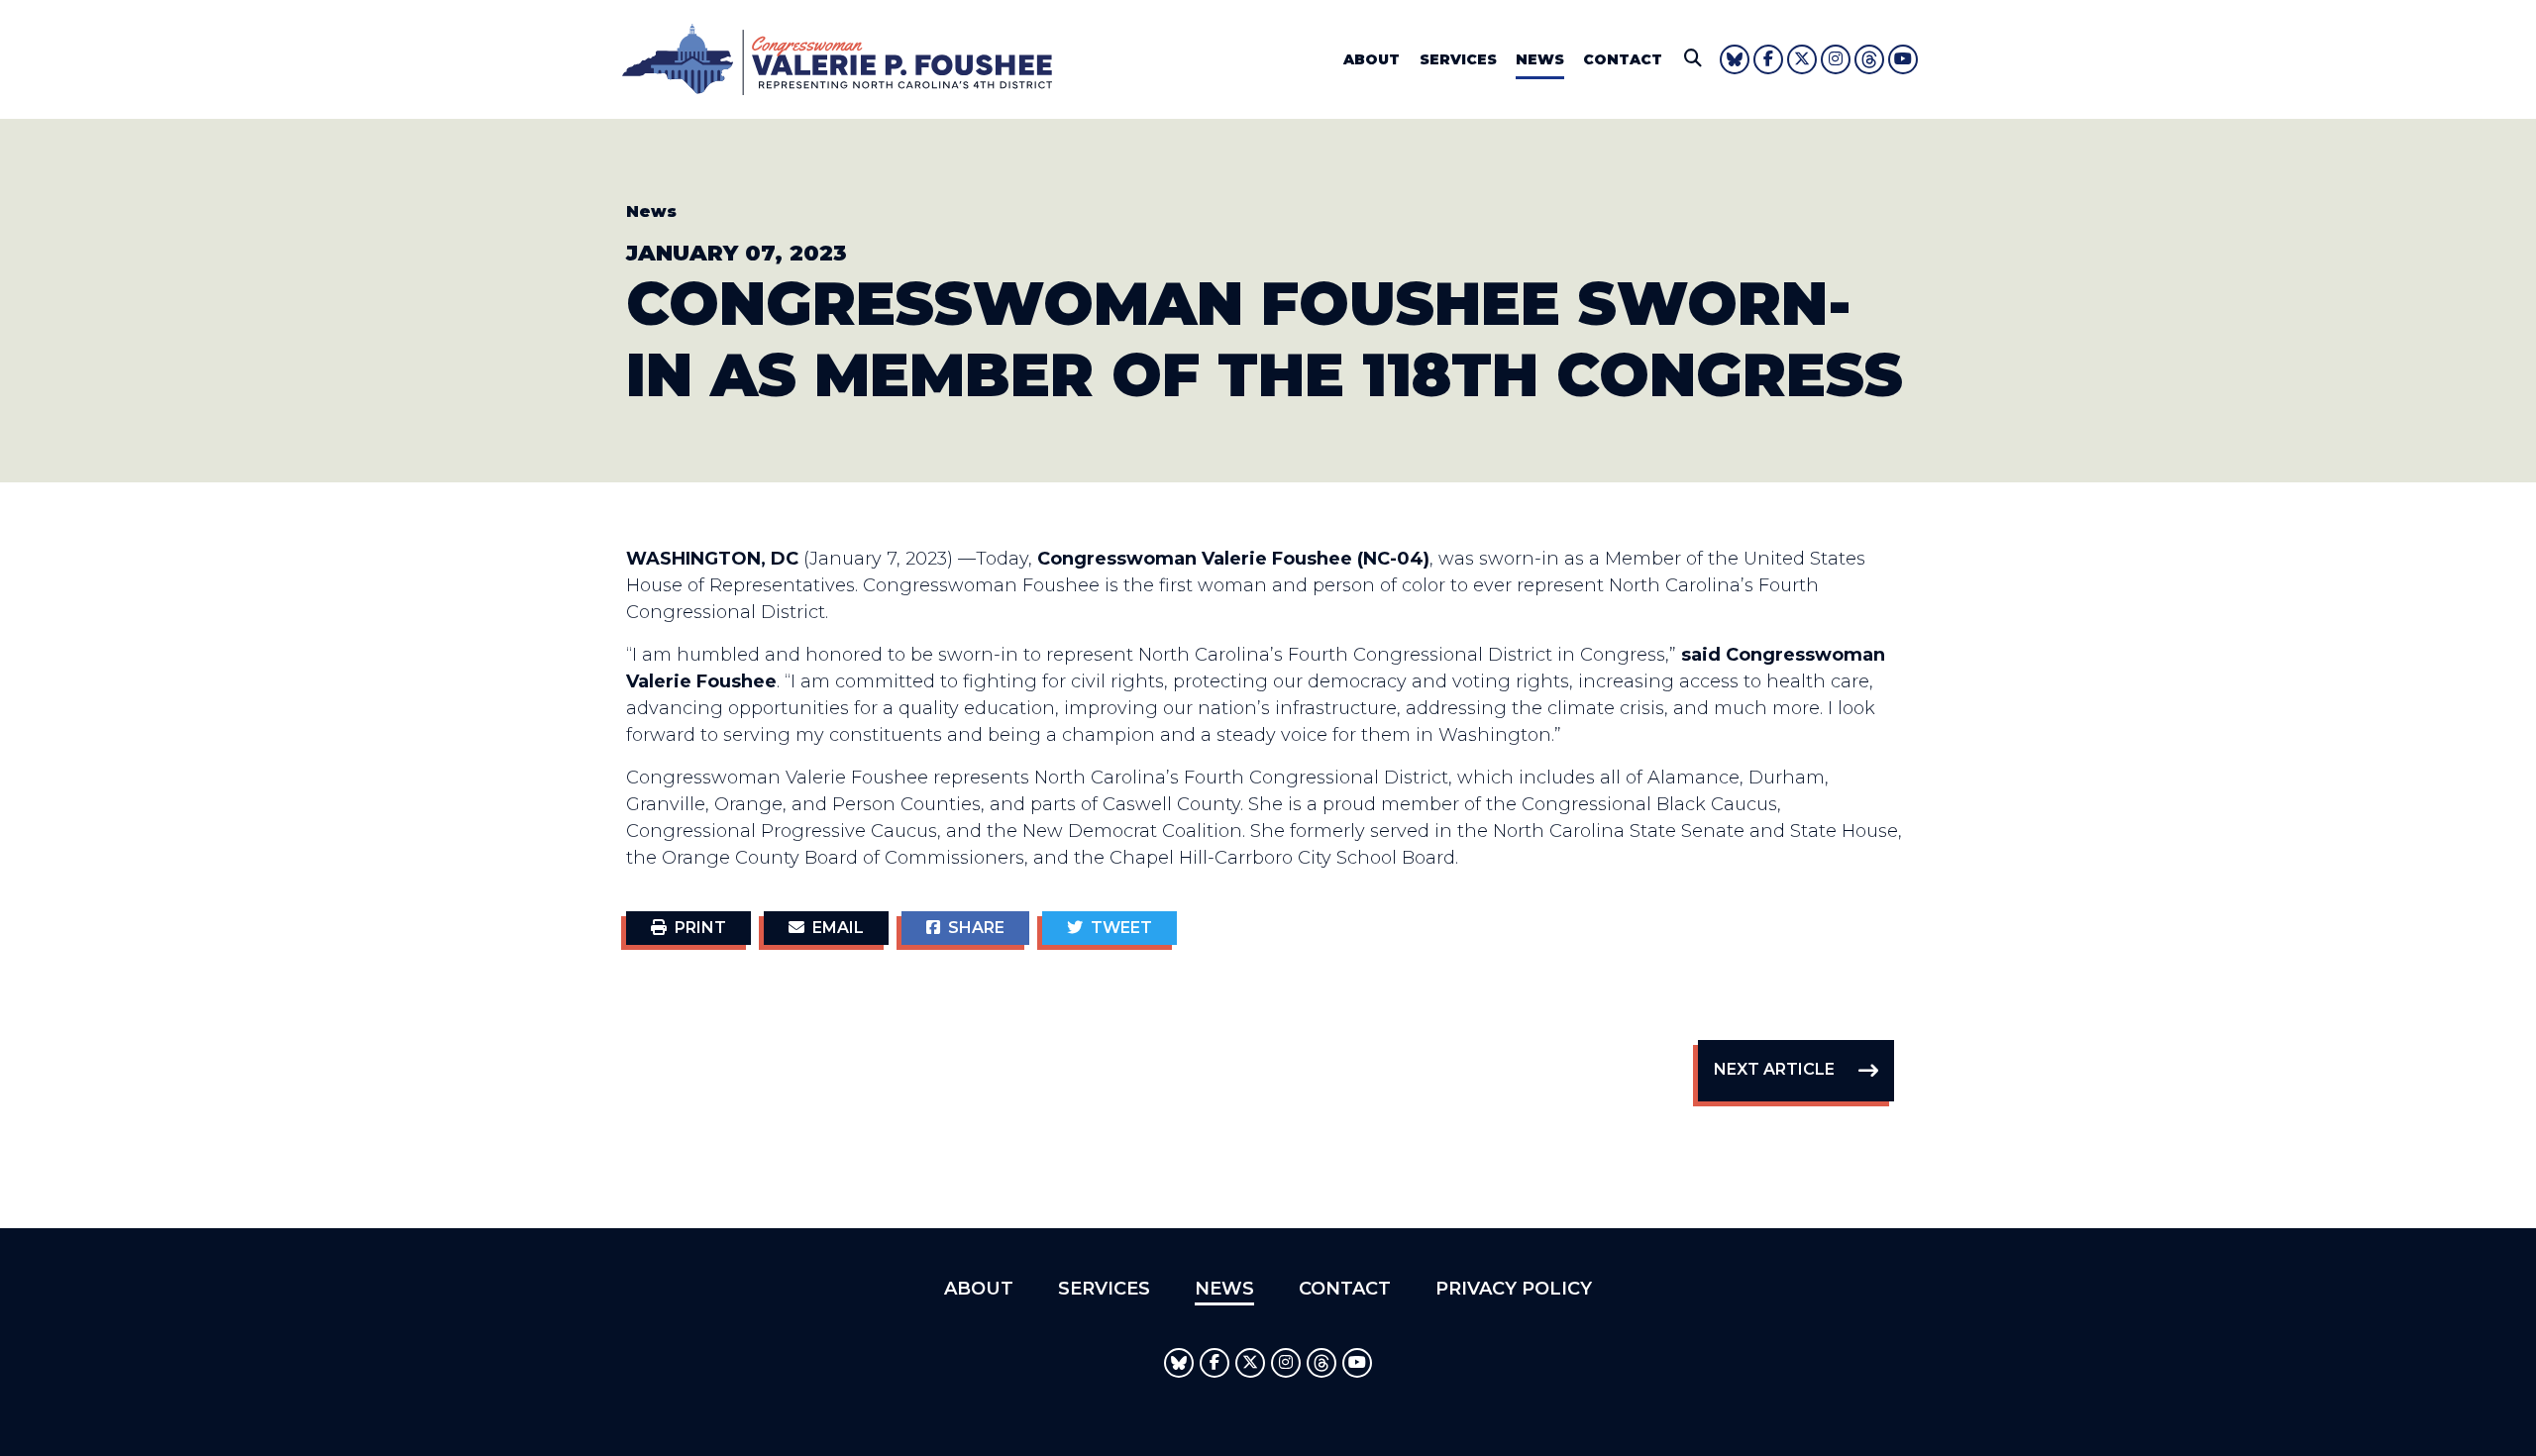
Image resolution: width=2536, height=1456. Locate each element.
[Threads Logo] (1869, 59)
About (1372, 59)
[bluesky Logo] (1735, 59)
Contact (1623, 59)
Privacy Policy (1514, 1289)
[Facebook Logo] (1768, 59)
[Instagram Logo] (1836, 59)
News (1540, 59)
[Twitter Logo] (1802, 59)
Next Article (1774, 1069)
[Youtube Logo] (1903, 59)
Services (1458, 59)
